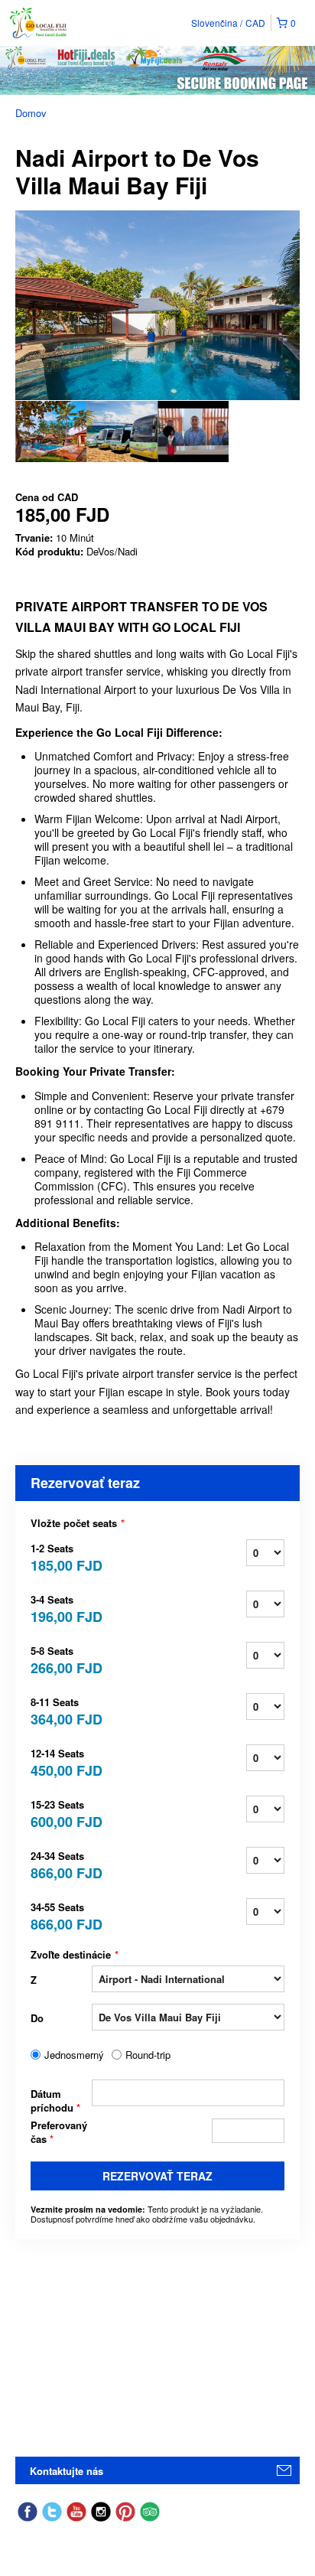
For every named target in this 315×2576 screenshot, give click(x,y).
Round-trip (148, 2055)
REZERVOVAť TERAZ (157, 2176)
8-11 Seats (61, 1710)
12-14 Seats (61, 1762)
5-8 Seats (61, 1659)
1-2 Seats (61, 1557)
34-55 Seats (61, 1915)
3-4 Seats (61, 1608)
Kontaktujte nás (67, 2471)
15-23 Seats (61, 1813)
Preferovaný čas (59, 2132)
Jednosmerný (74, 2055)
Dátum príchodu (55, 2101)
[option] (51, 432)
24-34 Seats (61, 1864)
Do (37, 2018)
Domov (31, 113)
